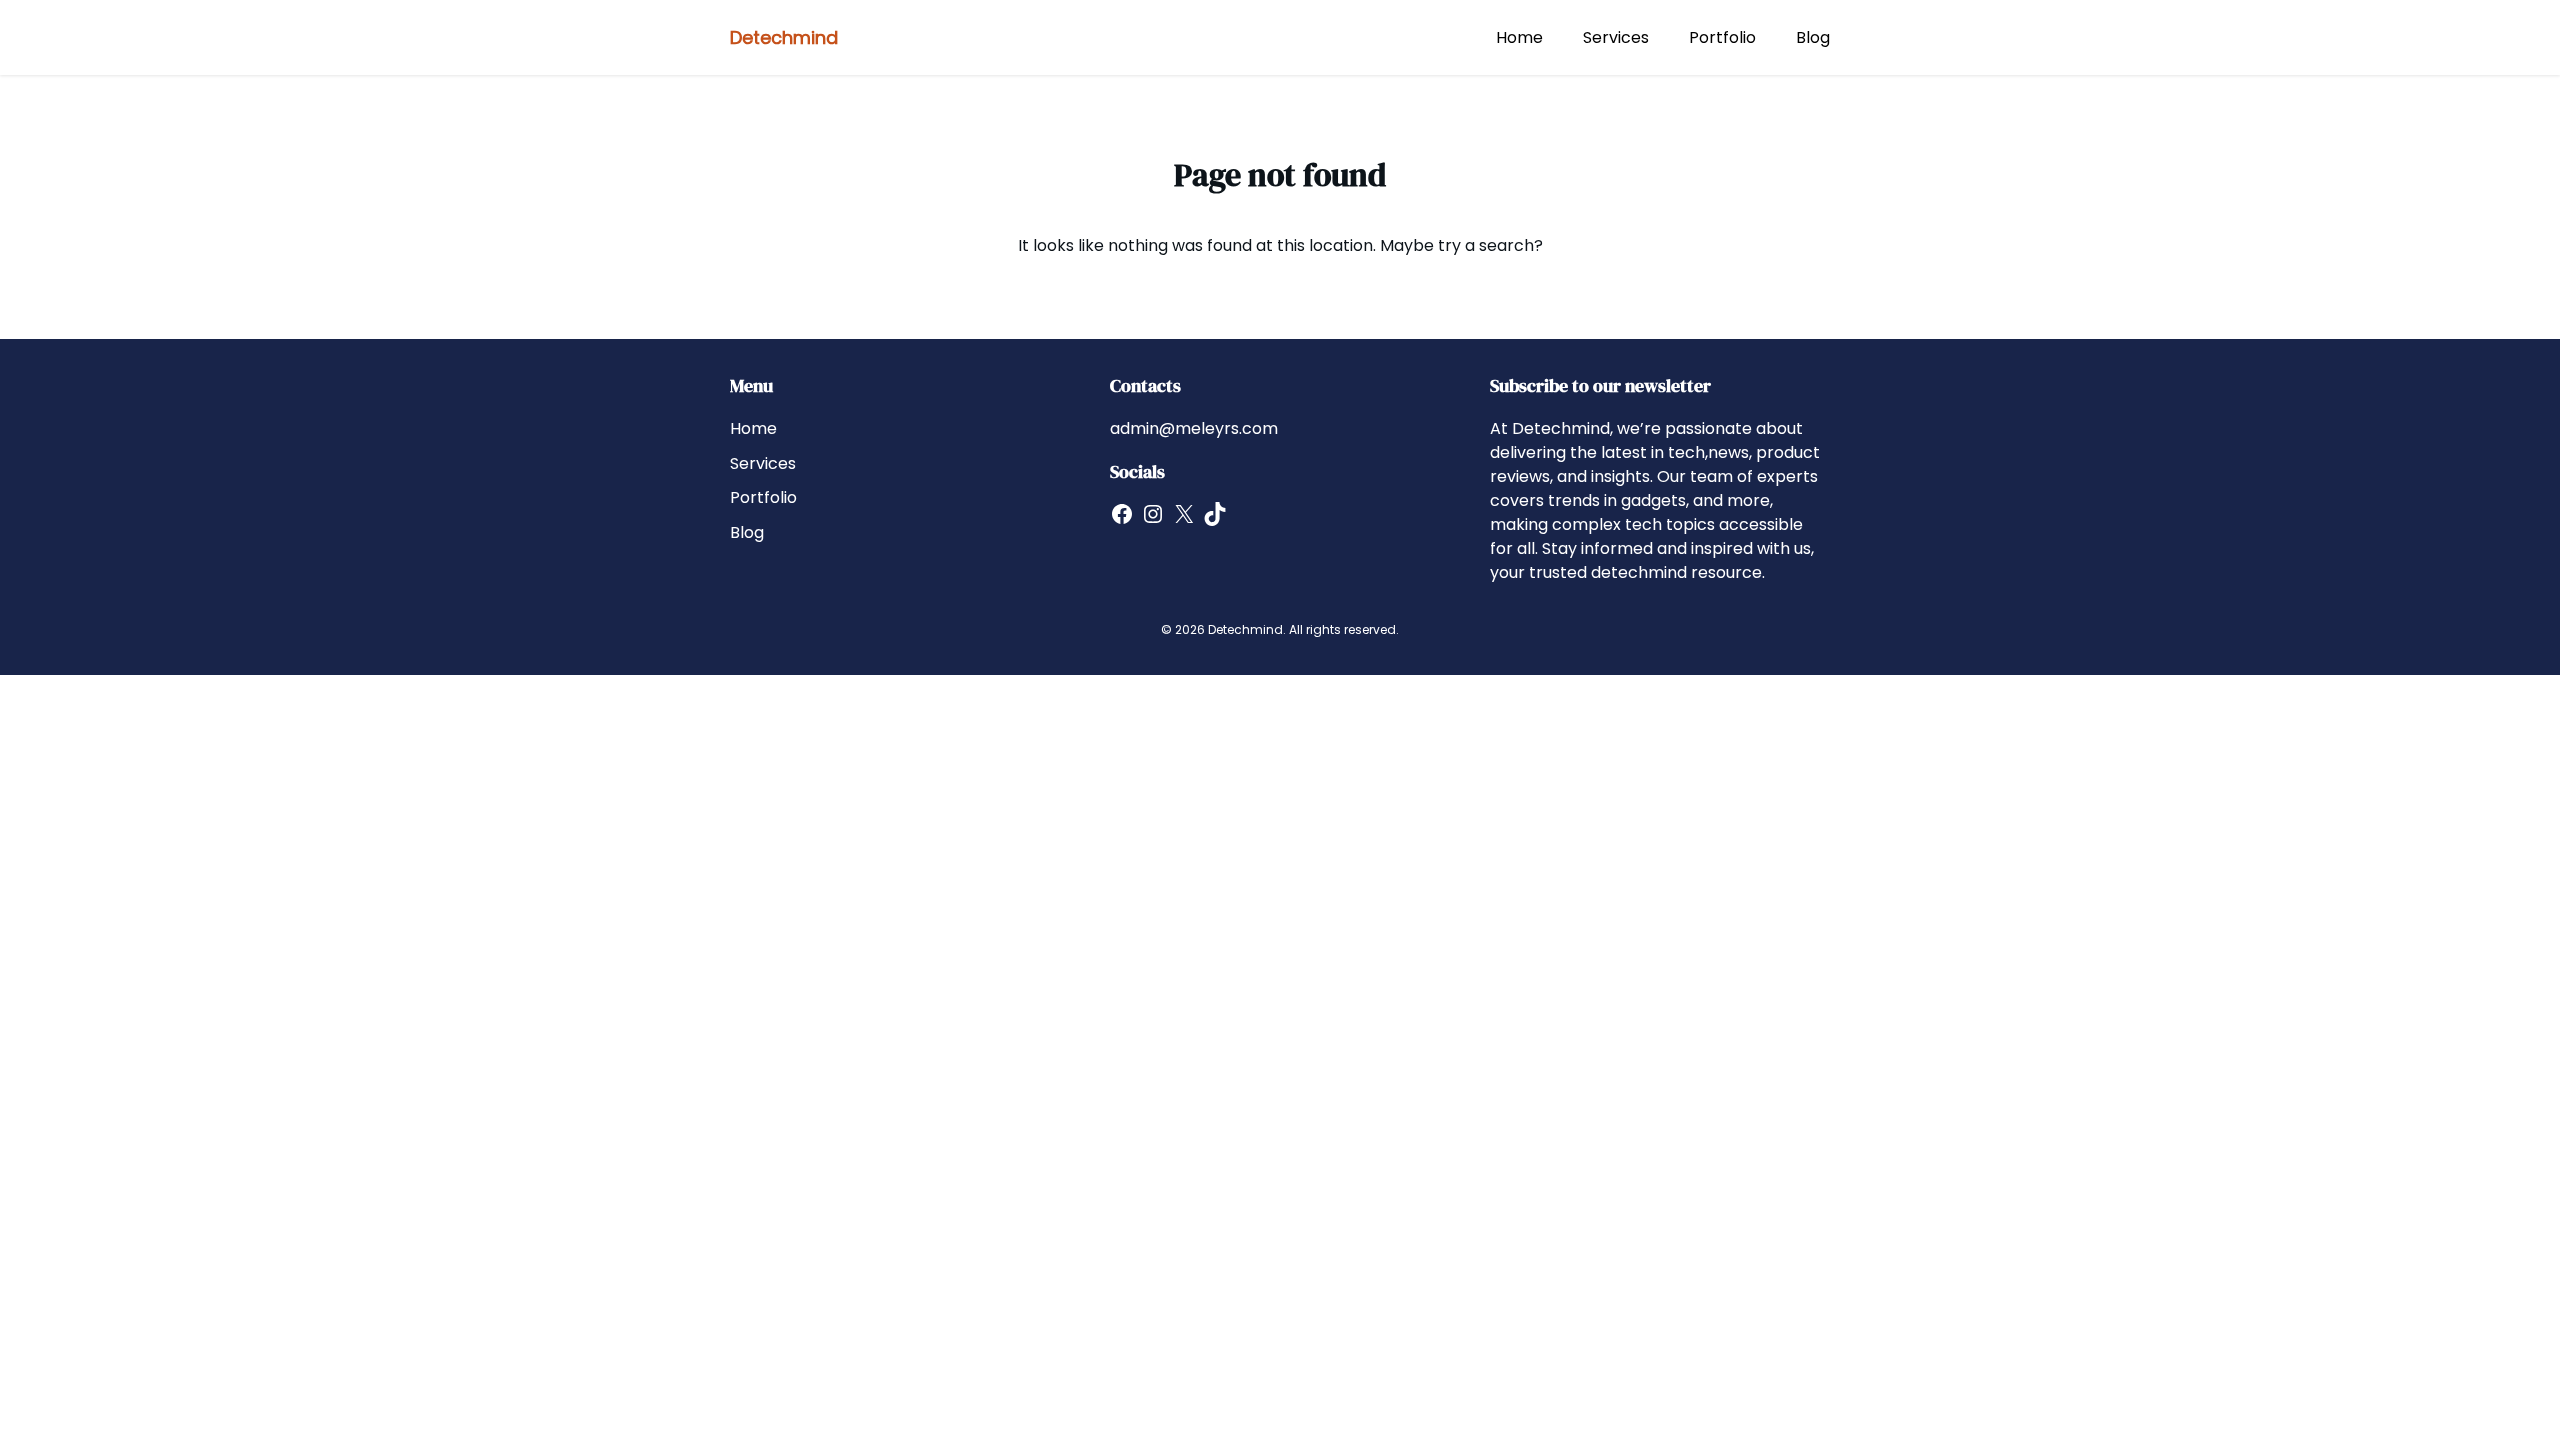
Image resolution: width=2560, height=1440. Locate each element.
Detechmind (784, 37)
